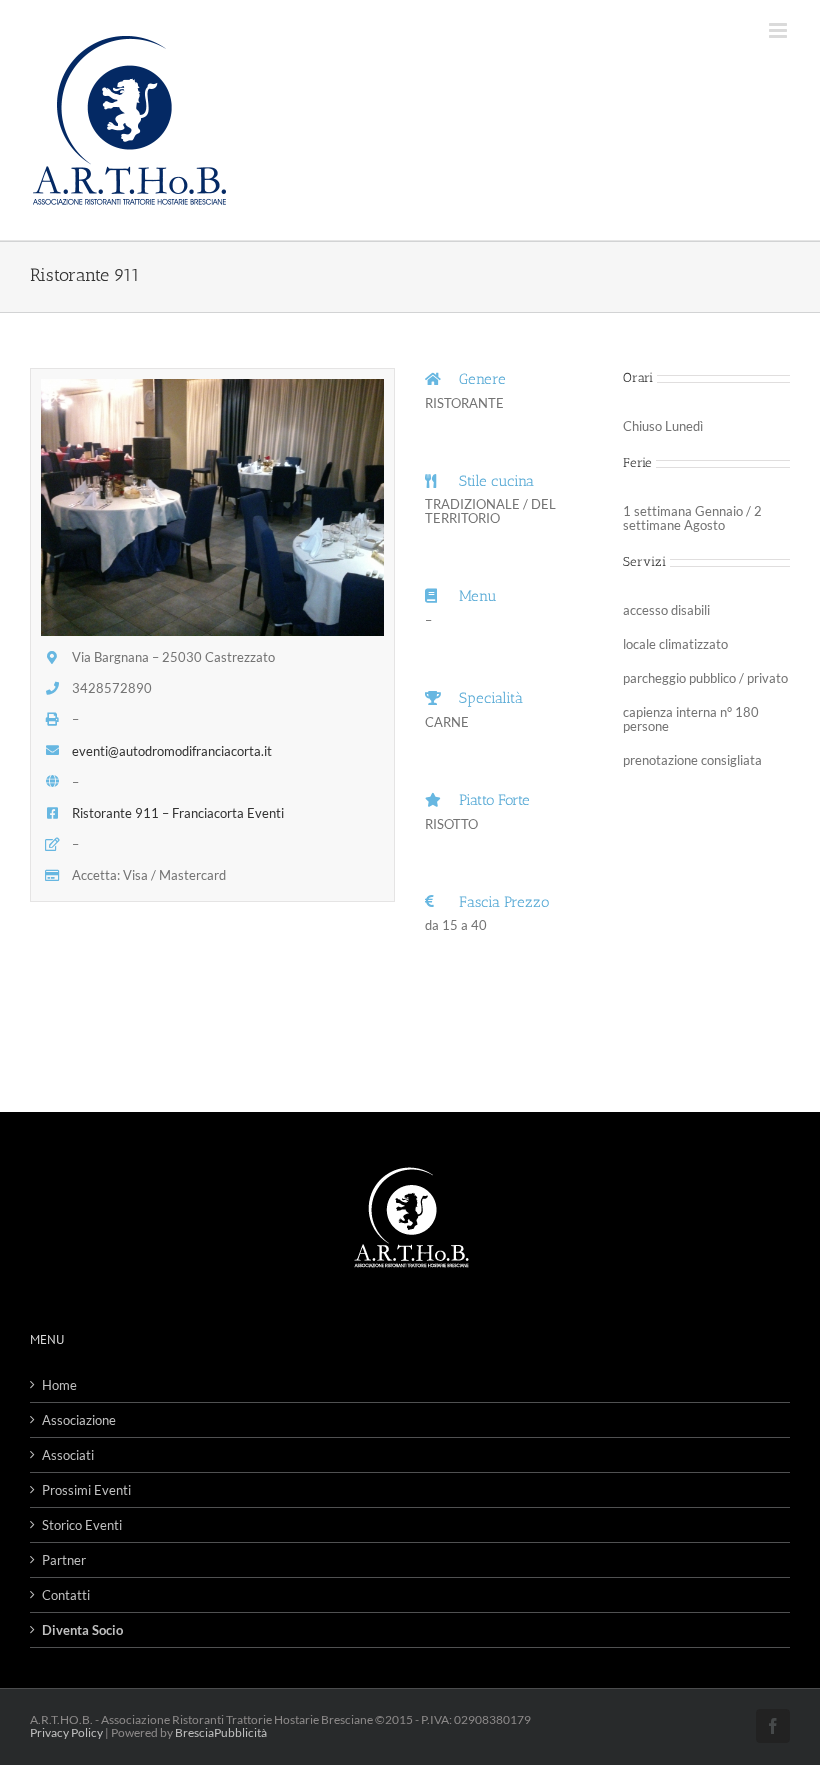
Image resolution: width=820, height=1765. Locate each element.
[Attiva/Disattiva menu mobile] (779, 30)
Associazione (79, 1420)
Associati (68, 1455)
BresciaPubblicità (221, 1732)
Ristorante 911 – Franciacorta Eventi (178, 813)
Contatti (66, 1595)
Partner (64, 1560)
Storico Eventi (82, 1525)
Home (59, 1385)
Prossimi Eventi (86, 1490)
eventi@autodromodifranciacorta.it (172, 751)
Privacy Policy (66, 1732)
